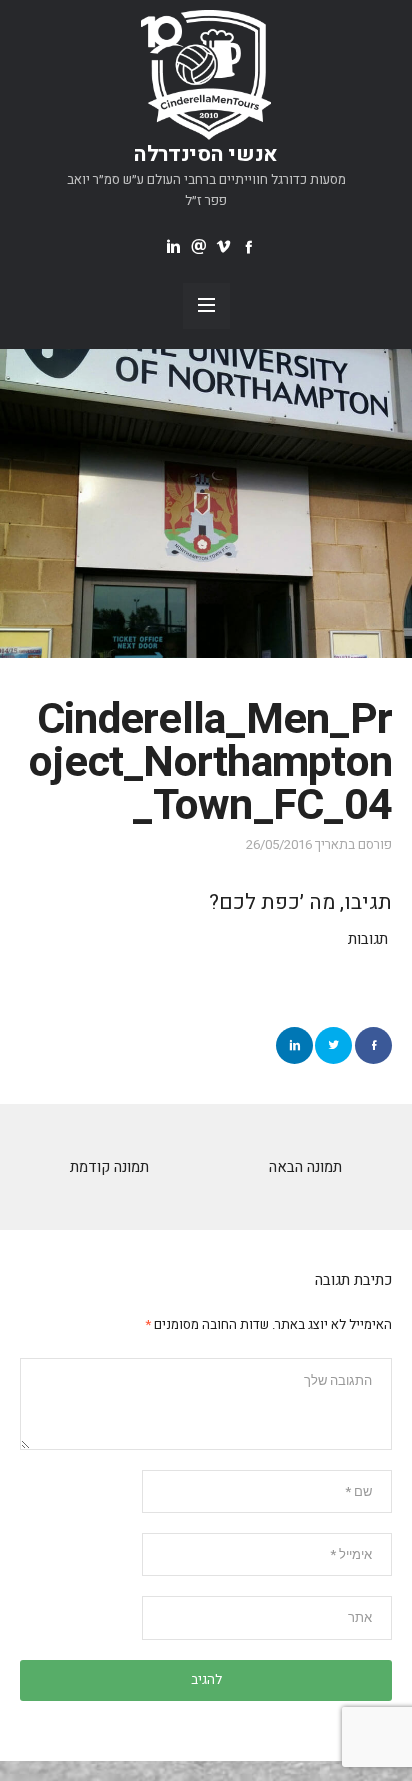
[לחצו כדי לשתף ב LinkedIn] (294, 1045)
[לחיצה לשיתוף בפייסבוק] (373, 1045)
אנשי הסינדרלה (206, 154)
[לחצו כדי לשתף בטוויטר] (333, 1045)
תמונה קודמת (109, 1167)
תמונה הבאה (305, 1167)
